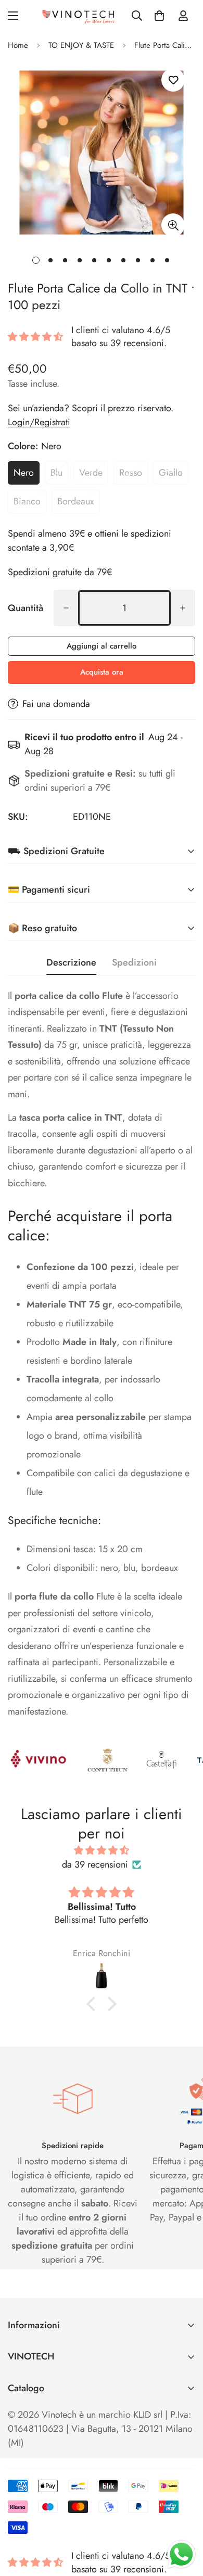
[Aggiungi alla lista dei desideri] (173, 80)
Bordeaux (76, 501)
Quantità (26, 608)
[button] (159, 16)
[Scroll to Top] (184, 2521)
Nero (24, 473)
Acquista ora (102, 672)
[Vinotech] (80, 16)
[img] (102, 1850)
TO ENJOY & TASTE (81, 45)
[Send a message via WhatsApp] (181, 2554)
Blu (56, 473)
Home (18, 45)
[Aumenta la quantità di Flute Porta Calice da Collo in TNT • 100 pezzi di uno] (183, 608)
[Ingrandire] (173, 225)
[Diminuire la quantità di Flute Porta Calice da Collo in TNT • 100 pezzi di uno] (66, 608)
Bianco (27, 501)
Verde (91, 473)
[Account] (183, 16)
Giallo (171, 473)
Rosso (131, 473)
